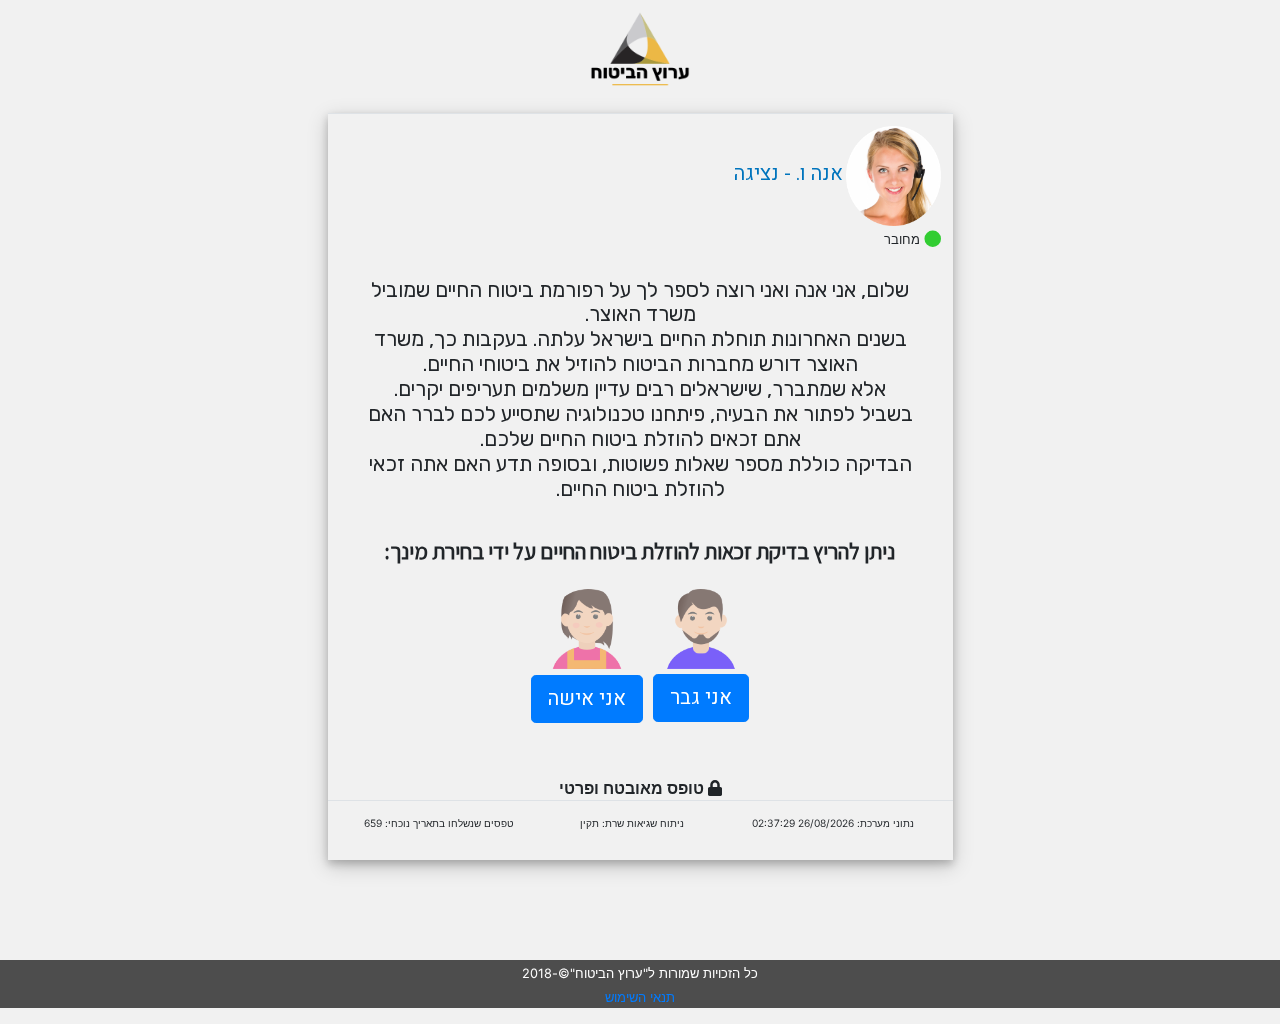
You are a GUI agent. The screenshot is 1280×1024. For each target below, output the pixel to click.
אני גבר (701, 697)
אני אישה (587, 698)
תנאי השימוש (640, 997)
